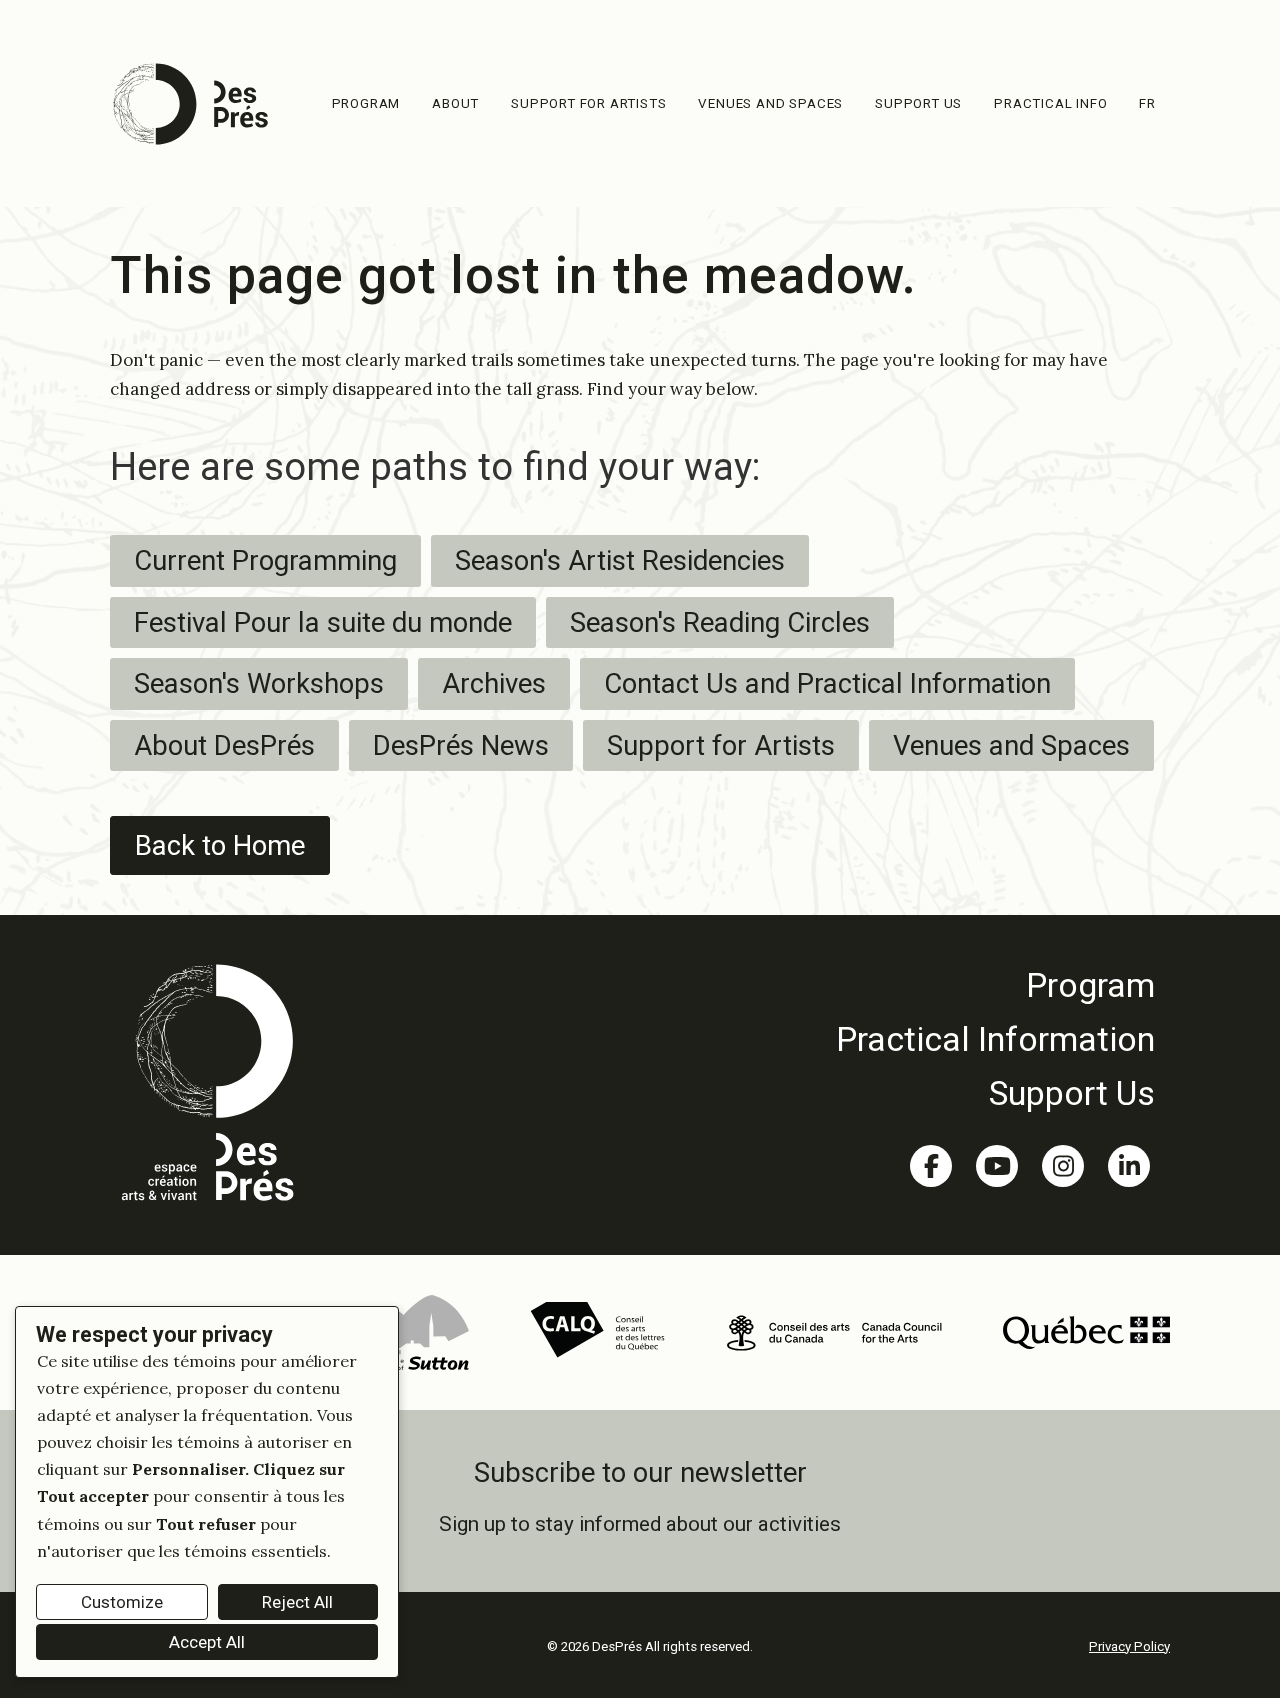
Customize (122, 1602)
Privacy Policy (1129, 1646)
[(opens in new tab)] (413, 1331)
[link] (995, 985)
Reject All (297, 1602)
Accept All (207, 1642)
